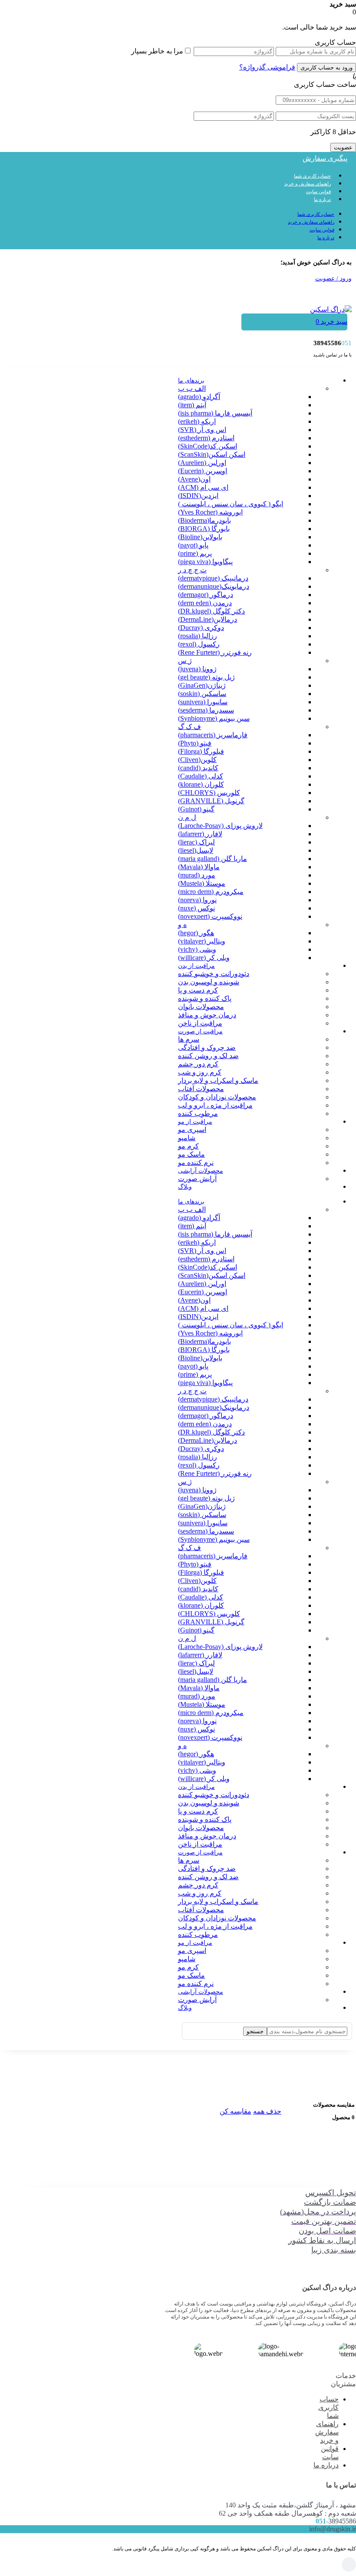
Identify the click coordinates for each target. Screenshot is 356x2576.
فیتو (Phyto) (195, 743)
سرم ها (189, 1039)
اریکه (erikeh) (197, 421)
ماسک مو (191, 1154)
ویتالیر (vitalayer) (202, 941)
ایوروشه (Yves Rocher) (210, 512)
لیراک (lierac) (196, 842)
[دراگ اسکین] (331, 309)
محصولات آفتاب (201, 1089)
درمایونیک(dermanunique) (214, 586)
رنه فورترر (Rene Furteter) (215, 652)
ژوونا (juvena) (197, 669)
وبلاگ (185, 1187)
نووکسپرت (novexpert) (210, 916)
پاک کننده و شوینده (205, 998)
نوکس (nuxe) (196, 908)
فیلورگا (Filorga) (201, 751)
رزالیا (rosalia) (198, 636)
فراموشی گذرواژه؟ (267, 67)
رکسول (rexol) (199, 644)
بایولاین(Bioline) (200, 537)
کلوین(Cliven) (197, 760)
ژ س (185, 661)
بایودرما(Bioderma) (204, 520)
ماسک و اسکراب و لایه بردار (218, 1080)
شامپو (187, 1138)
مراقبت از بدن (196, 966)
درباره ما (322, 199)
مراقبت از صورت (200, 1031)
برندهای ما (191, 381)
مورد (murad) (197, 875)
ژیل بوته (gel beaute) (206, 677)
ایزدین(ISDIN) (198, 496)
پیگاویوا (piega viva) (205, 562)
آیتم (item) (192, 405)
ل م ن (187, 817)
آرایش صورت (197, 1179)
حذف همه (267, 2111)
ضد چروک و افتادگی (207, 1047)
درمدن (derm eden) (205, 603)
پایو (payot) (193, 545)
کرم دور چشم (198, 1064)
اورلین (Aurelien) (202, 463)
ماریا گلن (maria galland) (213, 859)
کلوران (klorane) (201, 784)
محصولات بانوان (201, 1007)
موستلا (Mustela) (202, 883)
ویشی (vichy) (197, 949)
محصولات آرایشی (201, 1171)
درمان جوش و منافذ (207, 1015)
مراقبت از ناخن (200, 1023)
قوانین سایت (318, 191)
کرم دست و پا (198, 990)
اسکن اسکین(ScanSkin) (212, 454)
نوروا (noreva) (197, 900)
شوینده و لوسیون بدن (209, 982)
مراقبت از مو (195, 1122)
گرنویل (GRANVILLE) (211, 801)
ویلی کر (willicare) (204, 958)
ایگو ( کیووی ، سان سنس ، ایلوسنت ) (231, 504)
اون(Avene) (194, 479)
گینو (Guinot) (196, 809)
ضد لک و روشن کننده (208, 1056)
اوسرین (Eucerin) (203, 471)
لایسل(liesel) (196, 850)
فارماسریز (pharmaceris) (213, 735)
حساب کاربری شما (312, 176)
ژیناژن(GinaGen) (202, 685)
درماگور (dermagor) (206, 595)
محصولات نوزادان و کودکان (217, 1097)
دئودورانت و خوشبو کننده (214, 974)
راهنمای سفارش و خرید (308, 184)
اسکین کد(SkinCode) (208, 446)
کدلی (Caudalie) (201, 776)
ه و (182, 925)
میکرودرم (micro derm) (211, 892)
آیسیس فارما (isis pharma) (215, 413)
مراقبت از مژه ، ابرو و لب (215, 1105)
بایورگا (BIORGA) (204, 529)
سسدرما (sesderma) (206, 710)
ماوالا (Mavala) (199, 867)
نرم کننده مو (196, 1163)
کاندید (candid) (198, 768)
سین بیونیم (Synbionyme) (214, 718)
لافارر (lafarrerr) (200, 834)
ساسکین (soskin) (202, 694)
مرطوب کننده (198, 1113)
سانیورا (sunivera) (203, 702)
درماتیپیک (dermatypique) (213, 578)
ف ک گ (190, 727)
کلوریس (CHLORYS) (209, 793)
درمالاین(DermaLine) (208, 619)
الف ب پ (192, 388)
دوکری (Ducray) (201, 628)
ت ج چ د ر (192, 570)
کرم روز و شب (200, 1072)
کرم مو (188, 1146)
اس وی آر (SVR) (202, 430)
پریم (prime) (195, 553)
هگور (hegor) (196, 933)
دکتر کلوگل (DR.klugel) (211, 611)
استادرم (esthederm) (206, 438)
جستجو (255, 2031)
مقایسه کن (236, 2111)
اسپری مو (192, 1130)
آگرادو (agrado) (199, 397)
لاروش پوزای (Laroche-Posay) (220, 826)
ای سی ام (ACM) (203, 487)
